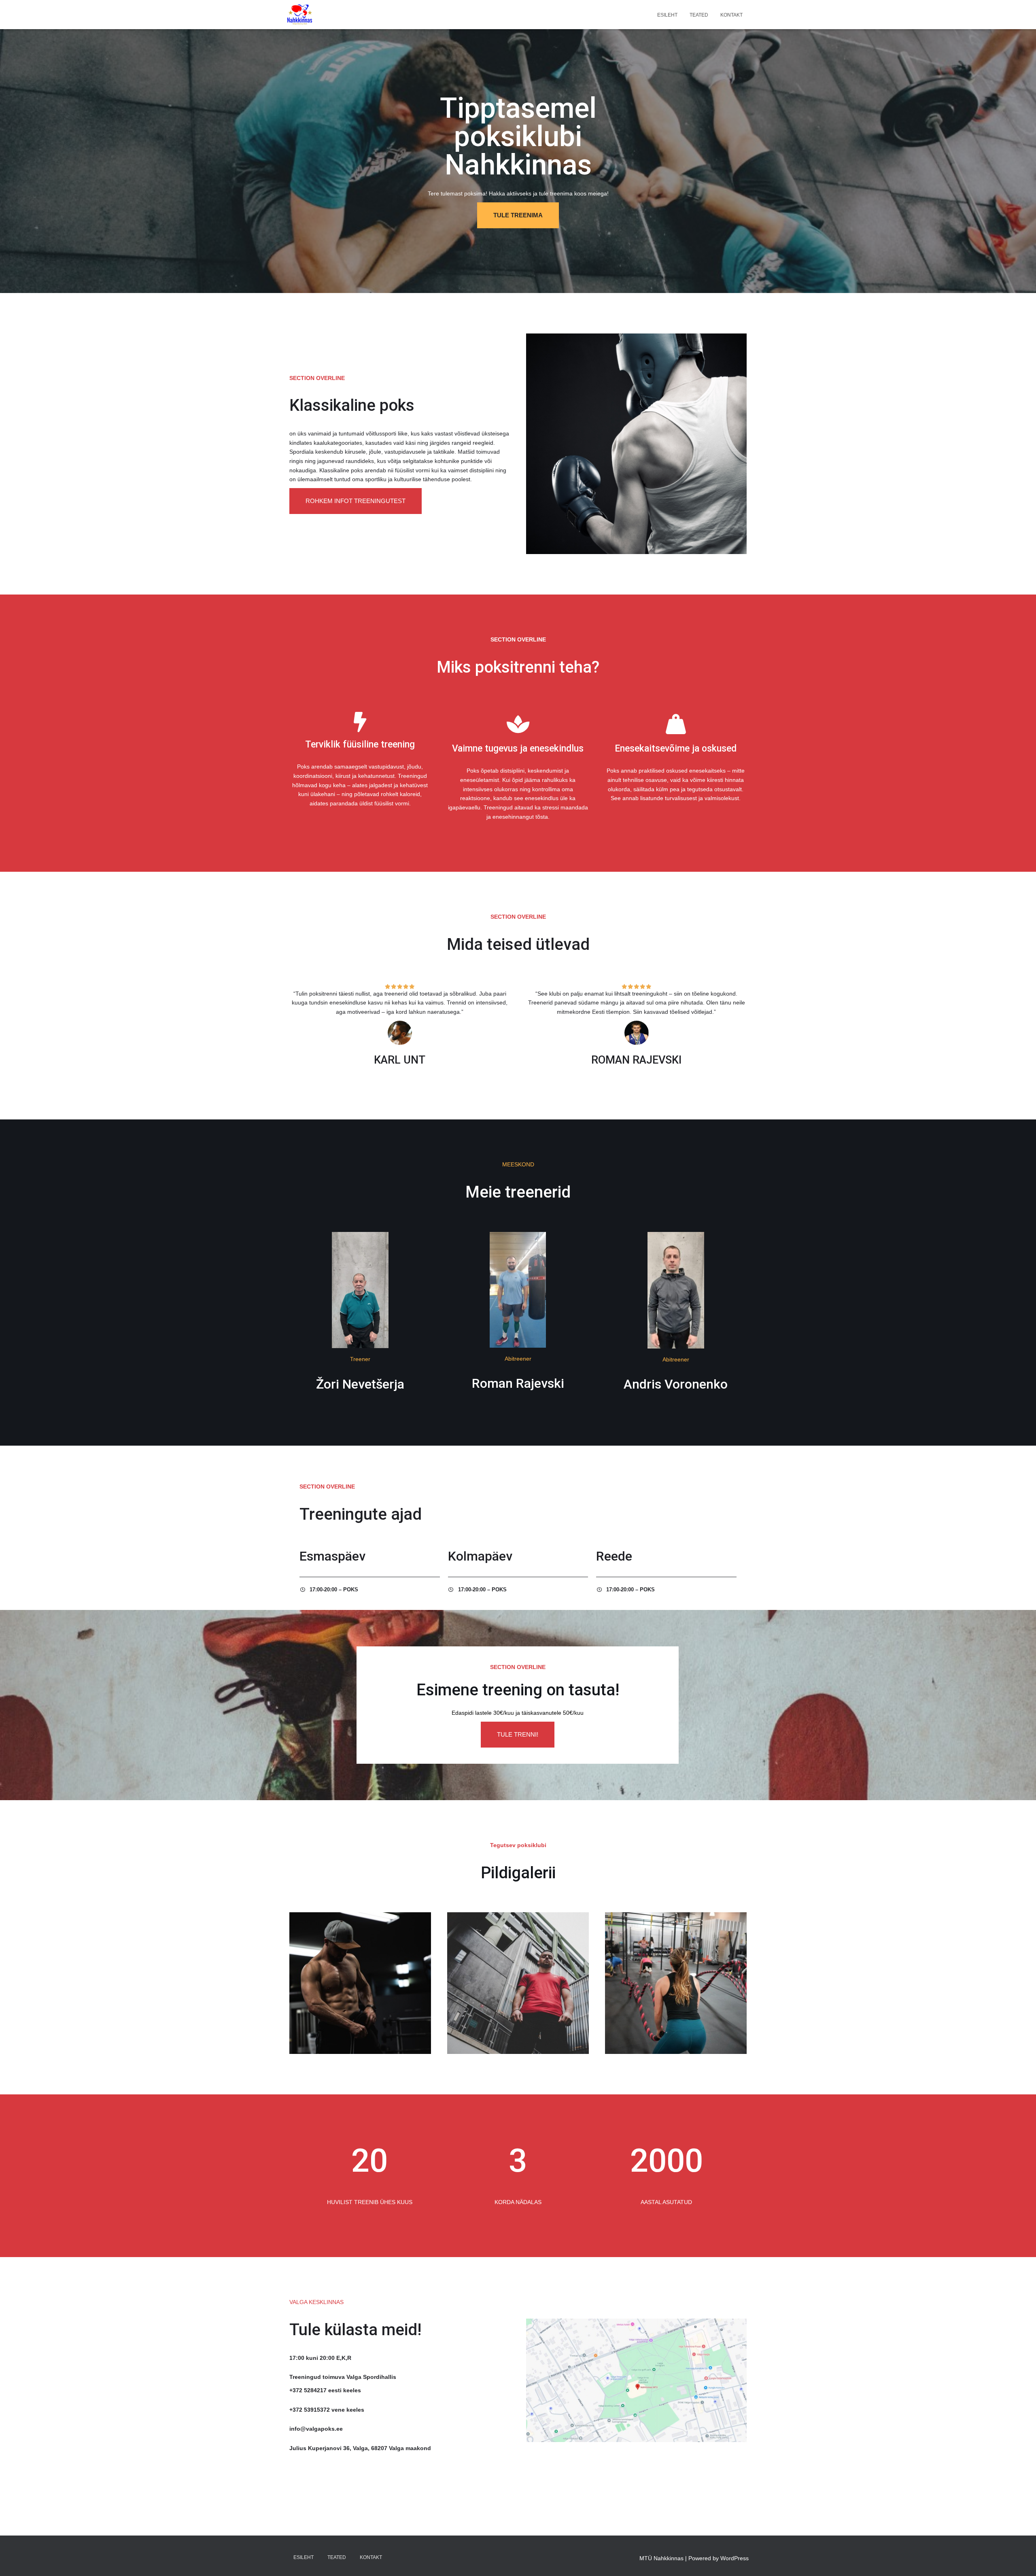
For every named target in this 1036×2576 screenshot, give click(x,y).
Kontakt (731, 15)
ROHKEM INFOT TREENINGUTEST (356, 501)
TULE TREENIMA (518, 215)
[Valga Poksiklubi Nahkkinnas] (300, 15)
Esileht (667, 15)
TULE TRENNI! (518, 1734)
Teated (699, 15)
